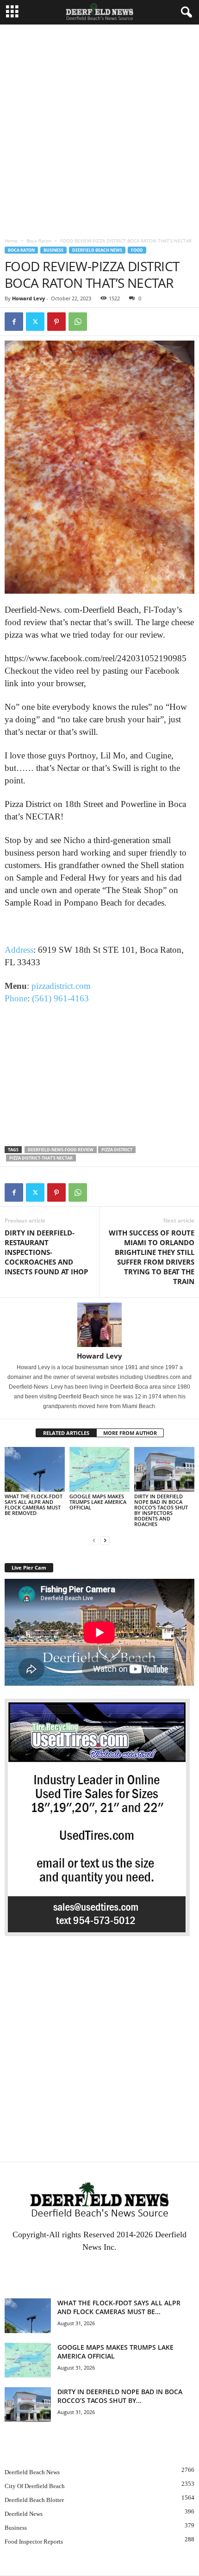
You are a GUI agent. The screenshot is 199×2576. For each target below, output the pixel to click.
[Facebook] (14, 322)
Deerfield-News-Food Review (61, 1150)
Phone (16, 998)
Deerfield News (24, 2514)
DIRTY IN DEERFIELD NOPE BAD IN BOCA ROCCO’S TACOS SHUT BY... (120, 2396)
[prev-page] (94, 1540)
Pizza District (117, 1150)
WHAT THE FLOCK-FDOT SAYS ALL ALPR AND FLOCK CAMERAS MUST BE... (119, 2307)
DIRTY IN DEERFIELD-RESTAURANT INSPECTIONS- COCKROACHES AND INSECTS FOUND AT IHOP (46, 1252)
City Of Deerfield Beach (35, 2486)
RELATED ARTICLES (66, 1433)
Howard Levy (28, 298)
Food (137, 250)
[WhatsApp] (78, 322)
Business (53, 250)
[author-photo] (99, 1325)
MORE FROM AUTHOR (130, 1433)
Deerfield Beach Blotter (34, 2500)
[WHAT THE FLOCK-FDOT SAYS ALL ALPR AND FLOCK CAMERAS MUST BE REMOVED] (35, 1469)
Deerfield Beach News (97, 250)
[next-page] (105, 1540)
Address (19, 950)
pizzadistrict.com (61, 986)
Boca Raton (39, 241)
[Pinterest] (56, 322)
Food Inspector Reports (34, 2542)
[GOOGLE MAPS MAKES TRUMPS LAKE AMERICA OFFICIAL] (99, 1469)
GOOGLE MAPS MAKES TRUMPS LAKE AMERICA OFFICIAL (98, 1502)
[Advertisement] (99, 129)
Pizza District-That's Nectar (41, 1158)
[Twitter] (35, 322)
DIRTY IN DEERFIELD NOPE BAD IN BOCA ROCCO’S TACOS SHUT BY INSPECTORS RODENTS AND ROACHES (161, 1510)
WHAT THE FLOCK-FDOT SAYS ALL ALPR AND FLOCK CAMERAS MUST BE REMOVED (34, 1505)
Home (11, 241)
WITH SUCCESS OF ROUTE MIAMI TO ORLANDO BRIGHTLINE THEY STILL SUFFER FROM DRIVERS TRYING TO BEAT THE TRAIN (152, 1257)
